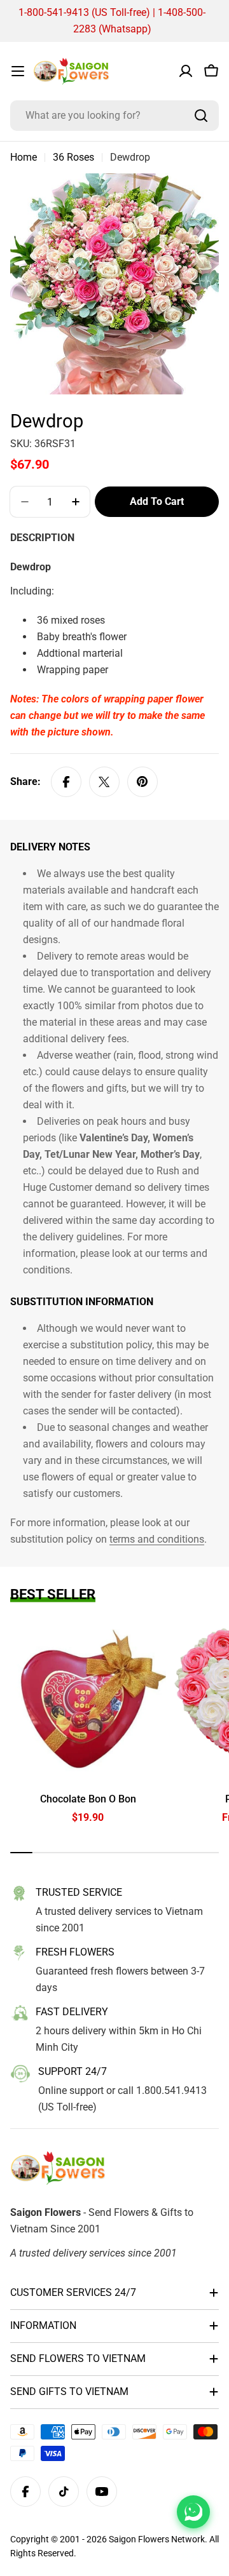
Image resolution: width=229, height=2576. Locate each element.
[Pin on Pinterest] (142, 782)
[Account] (186, 71)
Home (24, 157)
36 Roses (73, 157)
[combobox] (114, 116)
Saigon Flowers (139, 2539)
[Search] (201, 116)
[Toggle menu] (18, 71)
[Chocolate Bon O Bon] (88, 1701)
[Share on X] (104, 782)
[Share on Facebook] (66, 782)
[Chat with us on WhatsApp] (193, 2512)
